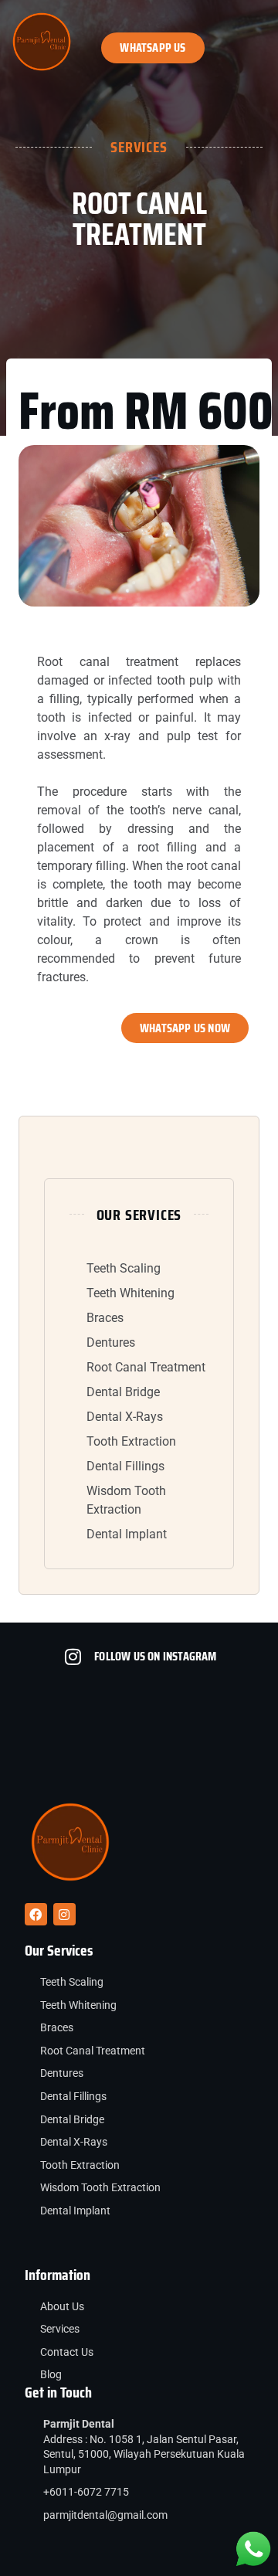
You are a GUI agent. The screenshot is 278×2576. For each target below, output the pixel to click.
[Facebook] (36, 1914)
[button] (259, 42)
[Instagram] (64, 1914)
